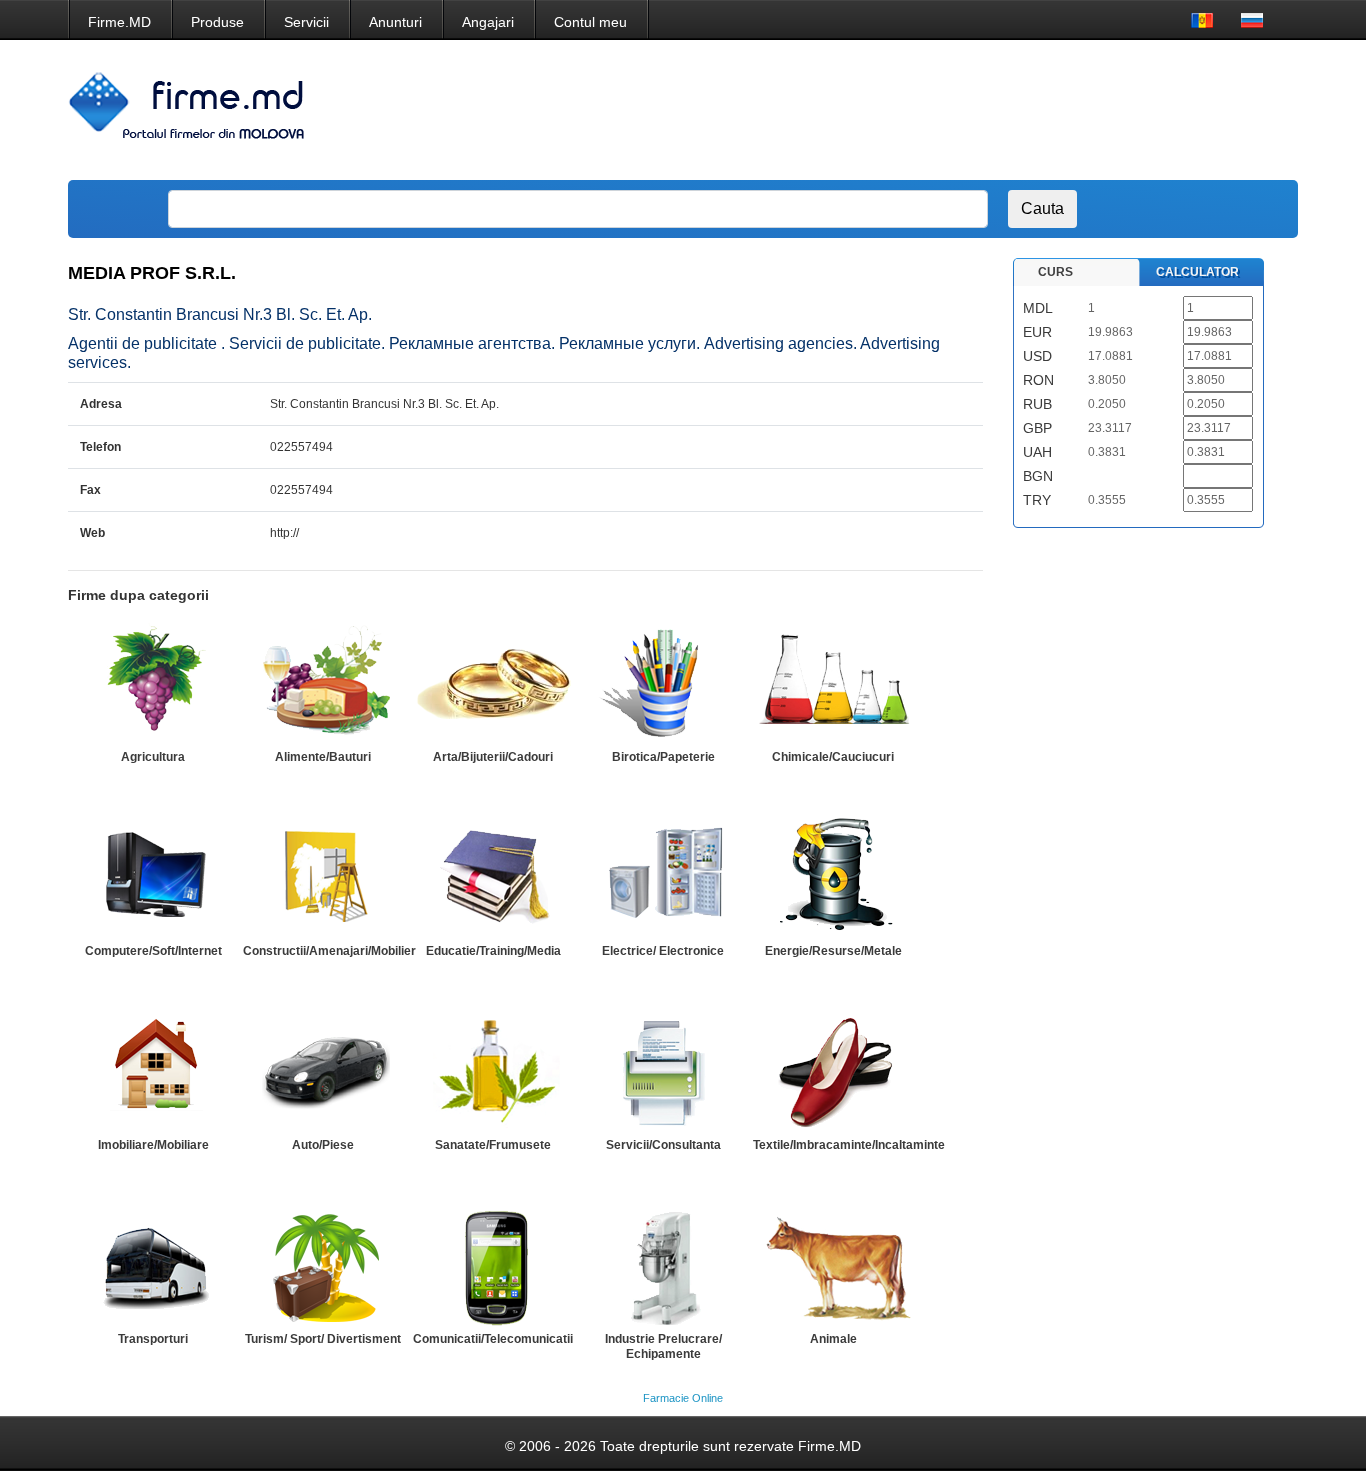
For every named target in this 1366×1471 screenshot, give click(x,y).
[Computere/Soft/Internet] (153, 877)
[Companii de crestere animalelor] (833, 1265)
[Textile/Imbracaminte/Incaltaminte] (833, 1071)
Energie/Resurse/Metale (833, 951)
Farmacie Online (683, 1398)
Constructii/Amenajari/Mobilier (329, 951)
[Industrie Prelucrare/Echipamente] (663, 1265)
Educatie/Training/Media (493, 951)
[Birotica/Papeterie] (663, 683)
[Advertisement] (921, 110)
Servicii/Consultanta (663, 1145)
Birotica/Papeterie (663, 757)
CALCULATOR (1197, 272)
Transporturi (153, 1339)
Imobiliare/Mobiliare (153, 1145)
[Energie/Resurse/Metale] (833, 877)
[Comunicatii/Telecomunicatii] (493, 1265)
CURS (1055, 272)
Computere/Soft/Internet (153, 951)
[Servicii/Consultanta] (663, 1071)
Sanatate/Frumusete (493, 1145)
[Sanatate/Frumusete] (493, 1071)
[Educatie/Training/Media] (493, 877)
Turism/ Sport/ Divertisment (323, 1339)
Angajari (488, 22)
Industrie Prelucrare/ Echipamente (663, 1346)
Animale (833, 1339)
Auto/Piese (323, 1145)
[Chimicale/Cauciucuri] (833, 683)
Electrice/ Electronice (663, 951)
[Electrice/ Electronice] (663, 877)
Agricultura (153, 757)
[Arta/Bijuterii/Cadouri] (493, 683)
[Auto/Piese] (323, 1071)
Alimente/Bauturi (323, 757)
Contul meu (590, 22)
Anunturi (395, 22)
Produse (217, 22)
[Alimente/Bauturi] (323, 683)
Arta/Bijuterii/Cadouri (493, 757)
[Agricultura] (153, 683)
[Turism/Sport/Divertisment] (323, 1265)
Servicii (306, 22)
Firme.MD (119, 22)
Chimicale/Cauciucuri (833, 757)
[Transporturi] (153, 1265)
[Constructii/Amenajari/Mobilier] (323, 877)
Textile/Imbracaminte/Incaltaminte (849, 1145)
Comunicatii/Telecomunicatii (493, 1339)
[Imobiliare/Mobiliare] (153, 1071)
